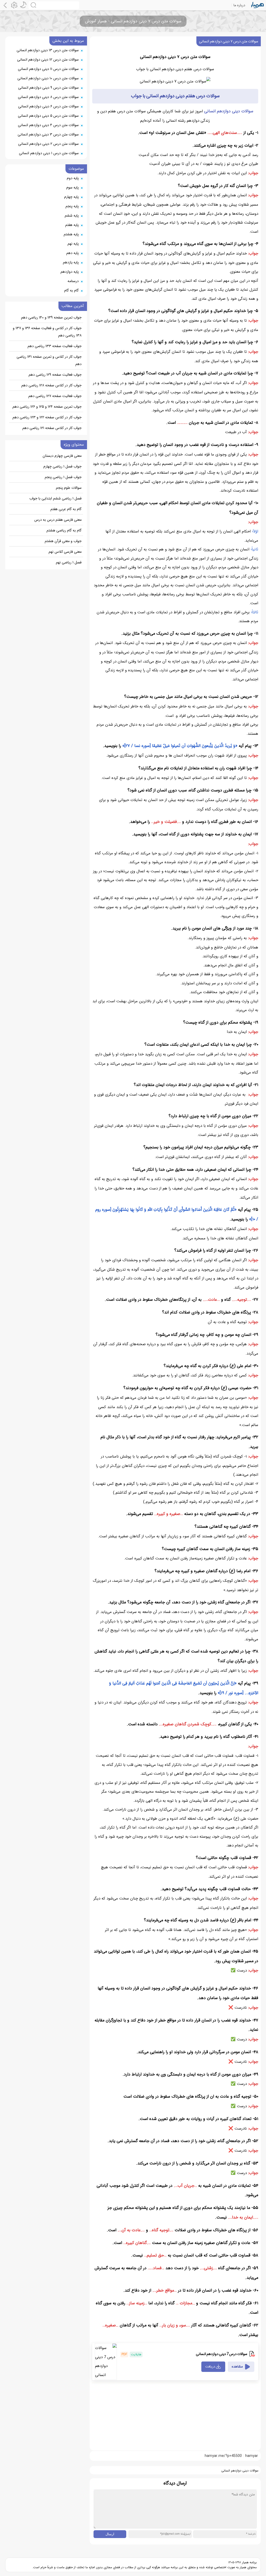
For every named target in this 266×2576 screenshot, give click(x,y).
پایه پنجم (72, 206)
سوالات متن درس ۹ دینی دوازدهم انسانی (48, 88)
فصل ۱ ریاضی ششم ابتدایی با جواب (55, 498)
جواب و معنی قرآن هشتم (63, 541)
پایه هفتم (72, 225)
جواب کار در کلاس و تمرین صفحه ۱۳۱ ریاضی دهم (49, 360)
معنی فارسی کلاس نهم (65, 552)
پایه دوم (73, 178)
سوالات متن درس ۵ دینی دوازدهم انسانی (48, 116)
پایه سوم (72, 187)
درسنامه (73, 281)
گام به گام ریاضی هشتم (64, 530)
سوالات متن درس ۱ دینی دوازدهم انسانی (49, 153)
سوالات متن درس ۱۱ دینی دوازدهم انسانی (48, 69)
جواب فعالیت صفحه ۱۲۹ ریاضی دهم (55, 375)
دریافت (210, 2367)
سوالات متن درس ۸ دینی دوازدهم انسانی (48, 97)
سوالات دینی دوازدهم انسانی (229, 111)
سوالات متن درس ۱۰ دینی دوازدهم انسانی (48, 78)
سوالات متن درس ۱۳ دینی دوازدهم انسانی (48, 50)
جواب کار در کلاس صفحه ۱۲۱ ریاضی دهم (52, 428)
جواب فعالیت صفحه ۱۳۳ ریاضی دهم (55, 346)
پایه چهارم (71, 197)
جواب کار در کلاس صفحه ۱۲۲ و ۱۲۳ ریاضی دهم (47, 417)
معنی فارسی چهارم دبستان (62, 456)
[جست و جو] (54, 5)
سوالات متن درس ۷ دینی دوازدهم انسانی (229, 41)
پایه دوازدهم (70, 272)
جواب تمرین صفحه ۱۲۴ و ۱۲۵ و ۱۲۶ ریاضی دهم (47, 407)
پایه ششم (72, 216)
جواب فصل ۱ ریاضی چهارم (62, 466)
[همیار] (258, 5)
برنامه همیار (249, 2562)
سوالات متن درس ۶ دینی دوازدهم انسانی (48, 106)
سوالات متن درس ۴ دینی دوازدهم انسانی (48, 125)
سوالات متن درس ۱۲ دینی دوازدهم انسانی (48, 60)
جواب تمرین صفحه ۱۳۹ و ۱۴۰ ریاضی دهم (51, 317)
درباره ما (239, 5)
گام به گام (71, 290)
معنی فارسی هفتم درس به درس (58, 520)
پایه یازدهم (71, 262)
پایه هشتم (71, 234)
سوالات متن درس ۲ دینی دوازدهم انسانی (48, 144)
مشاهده (237, 2367)
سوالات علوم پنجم (69, 488)
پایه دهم (72, 253)
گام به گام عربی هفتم (66, 509)
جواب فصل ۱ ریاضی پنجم (63, 477)
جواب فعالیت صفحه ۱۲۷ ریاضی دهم (55, 396)
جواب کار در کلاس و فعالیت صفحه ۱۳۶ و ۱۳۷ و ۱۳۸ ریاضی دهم (47, 332)
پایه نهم (73, 244)
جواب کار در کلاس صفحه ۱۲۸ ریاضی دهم (51, 385)
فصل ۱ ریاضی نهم (69, 562)
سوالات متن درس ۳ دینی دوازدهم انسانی (48, 134)
